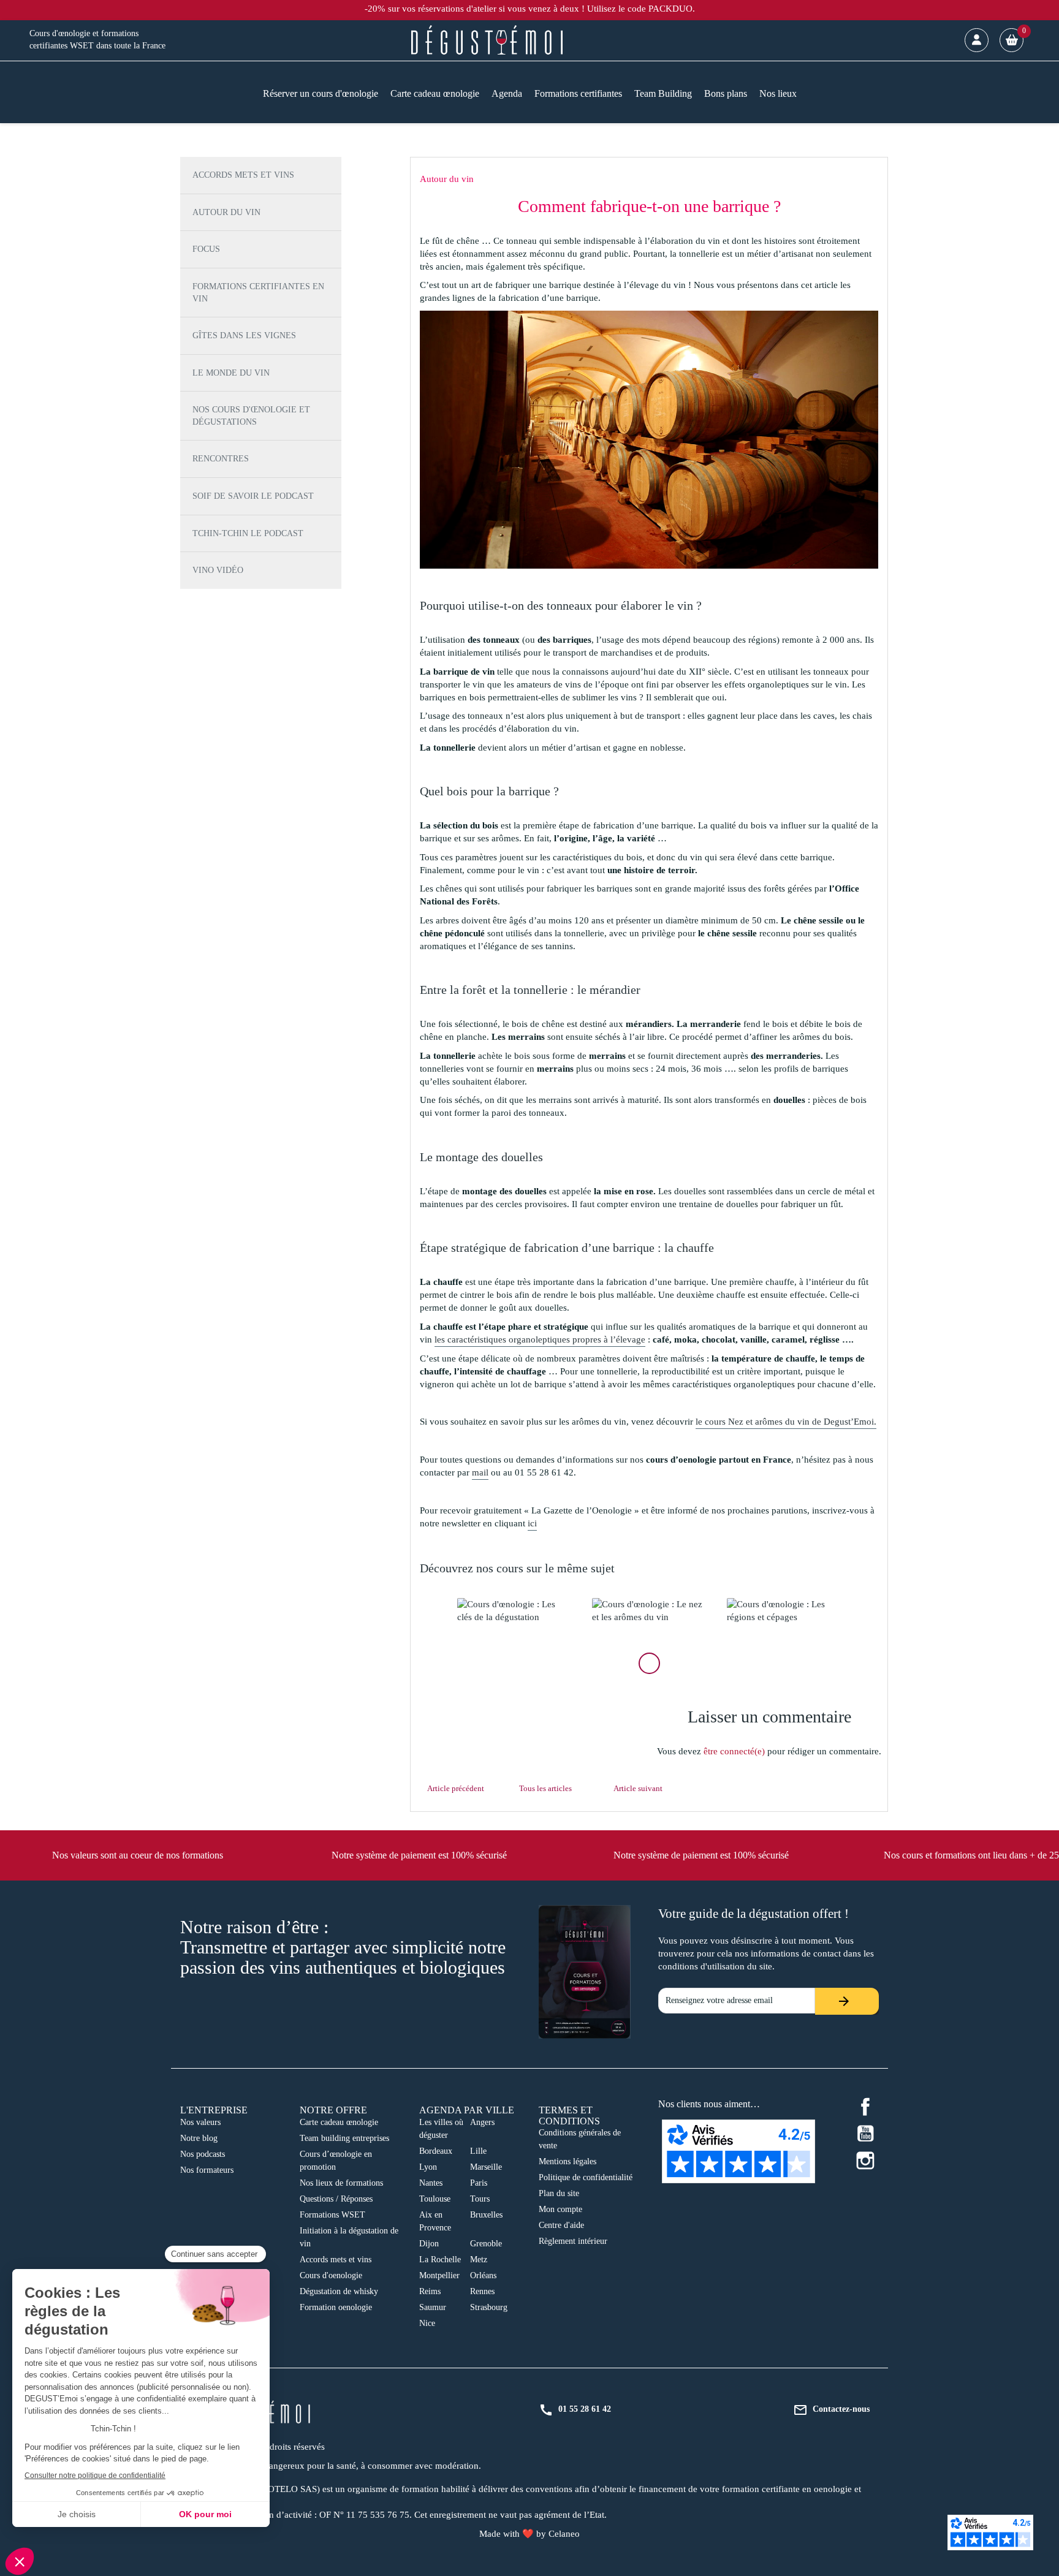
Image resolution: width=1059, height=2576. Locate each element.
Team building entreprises (344, 2138)
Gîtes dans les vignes (244, 335)
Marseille (486, 2167)
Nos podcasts (203, 2154)
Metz (479, 2260)
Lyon (428, 2167)
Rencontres (221, 459)
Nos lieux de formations (341, 2183)
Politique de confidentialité (586, 2177)
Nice (427, 2323)
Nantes (431, 2183)
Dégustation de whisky (339, 2291)
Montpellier (439, 2275)
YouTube (865, 2134)
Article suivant (638, 1788)
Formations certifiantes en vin (258, 293)
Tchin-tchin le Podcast (248, 533)
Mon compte (560, 2209)
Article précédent (456, 1788)
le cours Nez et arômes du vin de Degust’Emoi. (786, 1422)
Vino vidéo (218, 570)
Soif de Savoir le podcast (253, 496)
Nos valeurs (200, 2122)
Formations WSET (332, 2215)
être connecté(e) (734, 1751)
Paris (479, 2183)
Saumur (433, 2307)
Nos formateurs (207, 2170)
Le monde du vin (231, 373)
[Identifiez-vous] (977, 40)
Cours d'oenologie (331, 2275)
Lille (478, 2151)
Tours (480, 2199)
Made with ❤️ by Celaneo (529, 2534)
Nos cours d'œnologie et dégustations (251, 416)
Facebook (865, 2107)
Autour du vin (226, 212)
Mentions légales (567, 2161)
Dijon (429, 2244)
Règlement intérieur (573, 2241)
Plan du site (559, 2193)
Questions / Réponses (336, 2199)
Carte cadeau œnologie (339, 2122)
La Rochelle (440, 2260)
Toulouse (435, 2199)
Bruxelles (486, 2215)
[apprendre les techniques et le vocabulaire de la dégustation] (514, 1611)
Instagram (865, 2161)
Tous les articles (545, 1788)
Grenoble (486, 2244)
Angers (482, 2122)
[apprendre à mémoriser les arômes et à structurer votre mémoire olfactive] (649, 1611)
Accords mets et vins (243, 175)
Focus (206, 249)
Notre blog (199, 2138)
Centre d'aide (561, 2225)
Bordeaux (436, 2151)
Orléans (483, 2275)
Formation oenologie (336, 2307)
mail (480, 1472)
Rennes (482, 2291)
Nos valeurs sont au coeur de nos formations (138, 1855)
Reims (430, 2291)
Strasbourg (489, 2307)
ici (532, 1523)
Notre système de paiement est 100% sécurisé (419, 1855)
